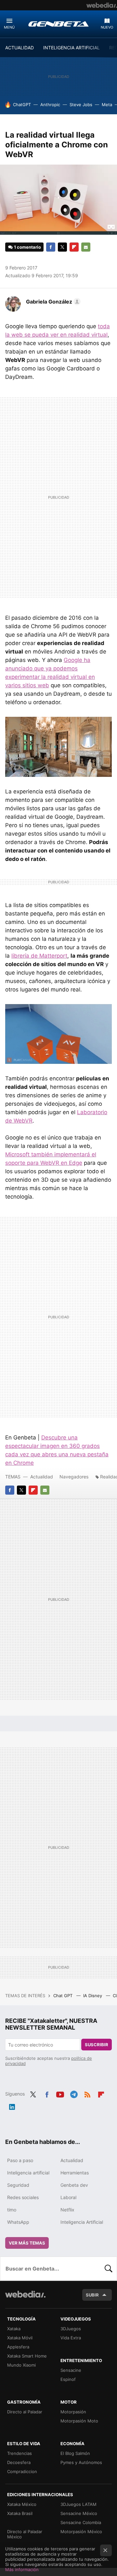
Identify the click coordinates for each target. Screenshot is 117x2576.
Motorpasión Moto (79, 2421)
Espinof (68, 2379)
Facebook (51, 247)
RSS (87, 2093)
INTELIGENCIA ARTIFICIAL (71, 48)
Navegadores (74, 1477)
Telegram (74, 2093)
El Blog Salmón (75, 2453)
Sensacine (71, 2370)
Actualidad (42, 1477)
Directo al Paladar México (25, 2534)
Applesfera (18, 2347)
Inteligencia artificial (28, 2173)
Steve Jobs (81, 105)
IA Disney (93, 1996)
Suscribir (97, 2045)
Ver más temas (27, 2243)
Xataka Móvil (20, 2338)
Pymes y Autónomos (81, 2462)
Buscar (109, 2269)
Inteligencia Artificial (82, 2222)
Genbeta (58, 24)
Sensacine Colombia (81, 2522)
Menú (9, 27)
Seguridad (18, 2185)
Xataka (14, 2329)
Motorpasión (73, 2412)
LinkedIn (12, 2106)
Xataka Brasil (20, 2513)
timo (12, 2210)
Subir (92, 2295)
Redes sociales (23, 2197)
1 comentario (27, 247)
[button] (52, 302)
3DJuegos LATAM (78, 2504)
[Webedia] (102, 5)
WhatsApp (18, 2222)
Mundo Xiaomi (21, 2365)
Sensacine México (79, 2513)
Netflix (67, 2210)
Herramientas (75, 2173)
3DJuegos (71, 2329)
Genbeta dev (74, 2185)
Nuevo (107, 27)
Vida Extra (71, 2338)
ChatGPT (22, 105)
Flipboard (74, 247)
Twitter (62, 247)
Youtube (60, 2093)
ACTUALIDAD (19, 48)
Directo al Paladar (25, 2412)
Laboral (68, 2197)
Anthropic (50, 105)
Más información (22, 2570)
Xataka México (22, 2504)
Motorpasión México (81, 2532)
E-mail (86, 247)
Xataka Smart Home (27, 2356)
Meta (107, 105)
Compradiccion (22, 2471)
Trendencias (19, 2453)
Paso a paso (20, 2160)
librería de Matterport (39, 956)
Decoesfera (19, 2462)
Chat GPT (64, 1996)
